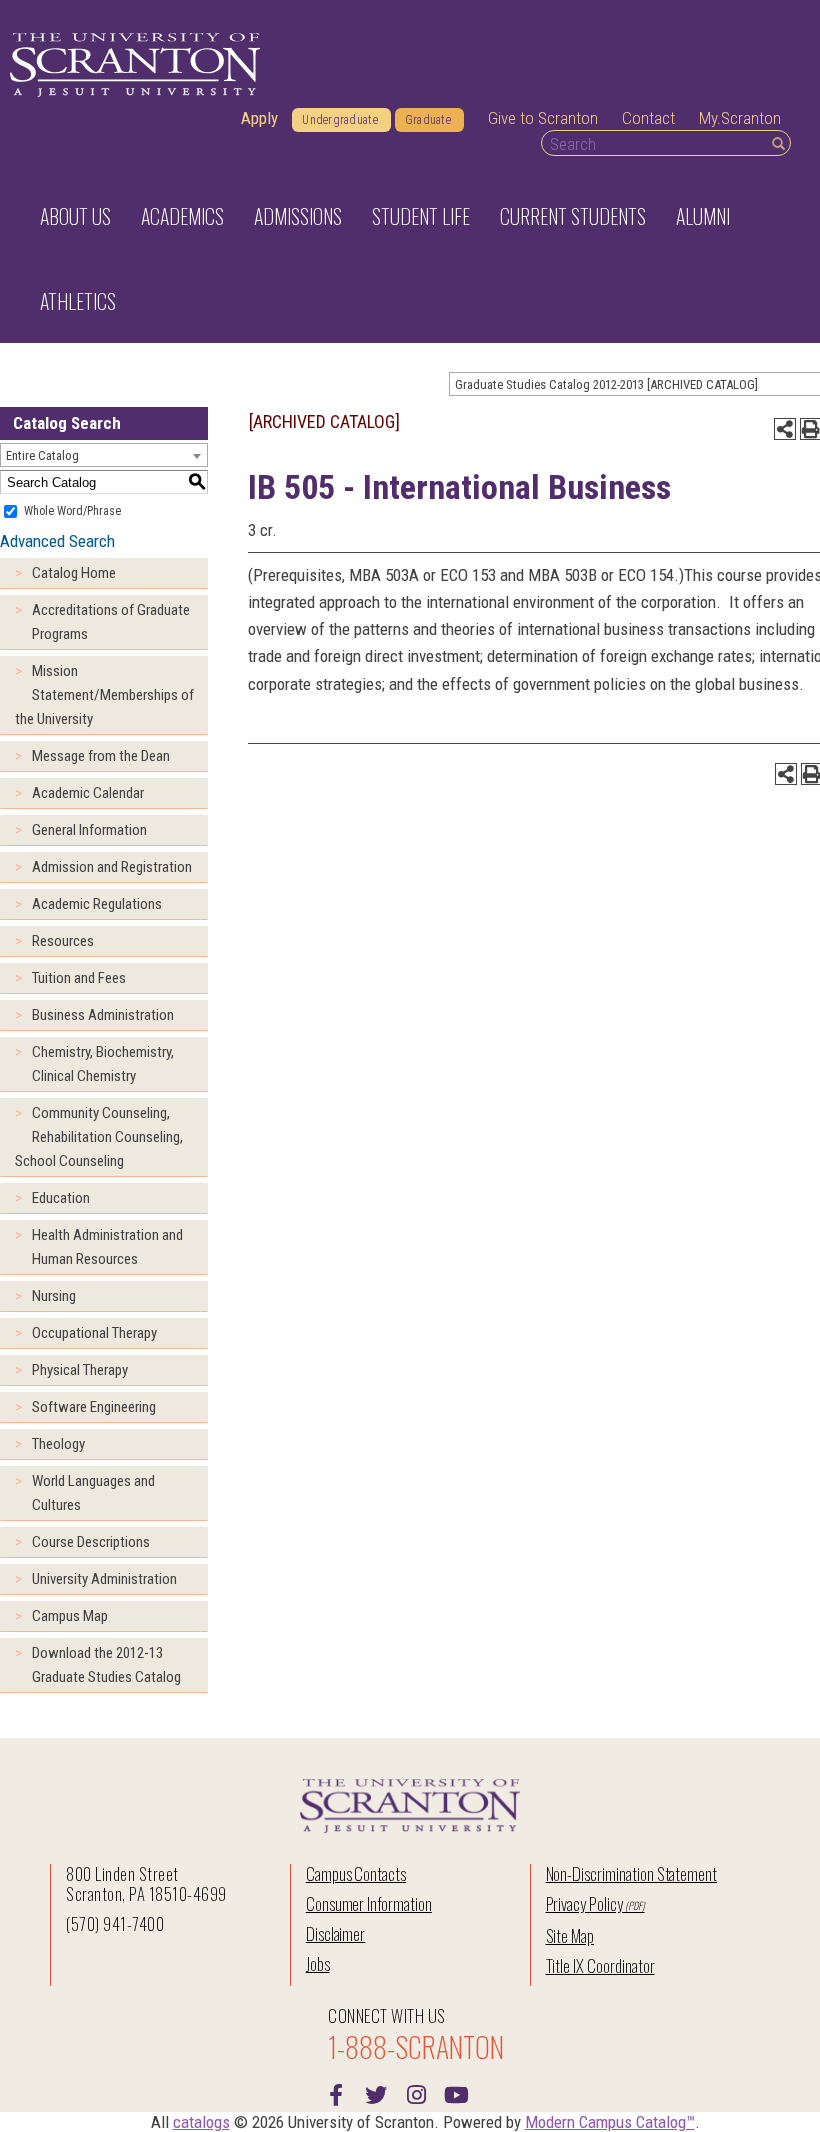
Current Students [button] (573, 216)
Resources (63, 941)
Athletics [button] (78, 301)
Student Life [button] (421, 216)
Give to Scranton (543, 118)
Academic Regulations (97, 904)
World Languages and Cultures (93, 1493)
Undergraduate (340, 120)
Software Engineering (94, 1407)
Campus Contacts (356, 1873)
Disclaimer (336, 1933)
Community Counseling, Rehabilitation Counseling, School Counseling (99, 1137)
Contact (648, 118)
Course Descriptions (91, 1542)
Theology (58, 1444)
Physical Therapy (80, 1370)
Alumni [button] (703, 216)
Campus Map (70, 1616)
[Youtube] (456, 2093)
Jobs (318, 1963)
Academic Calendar (88, 793)
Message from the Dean (101, 756)
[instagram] (416, 2093)
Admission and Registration (112, 867)
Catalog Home (74, 573)
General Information (89, 830)
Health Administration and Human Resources (107, 1247)
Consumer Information (369, 1903)
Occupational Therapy (94, 1333)
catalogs (201, 2122)
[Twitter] (376, 2093)
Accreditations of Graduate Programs (111, 622)
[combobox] (104, 455)
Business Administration (103, 1015)
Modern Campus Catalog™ (610, 2122)
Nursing (54, 1296)
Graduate (428, 120)
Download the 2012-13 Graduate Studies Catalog (106, 1665)
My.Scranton (740, 118)
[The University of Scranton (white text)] (135, 65)
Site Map (570, 1935)
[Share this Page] (785, 429)
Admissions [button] (298, 216)
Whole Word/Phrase (72, 511)
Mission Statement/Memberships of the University (104, 695)
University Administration (104, 1579)
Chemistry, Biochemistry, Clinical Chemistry (103, 1064)
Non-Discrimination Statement (632, 1873)
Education (61, 1198)
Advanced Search (57, 541)
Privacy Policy (584, 1903)
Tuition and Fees (79, 978)
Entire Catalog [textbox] (42, 455)
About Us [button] (75, 216)
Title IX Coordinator (600, 1965)
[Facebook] (336, 2093)
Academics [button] (182, 216)
